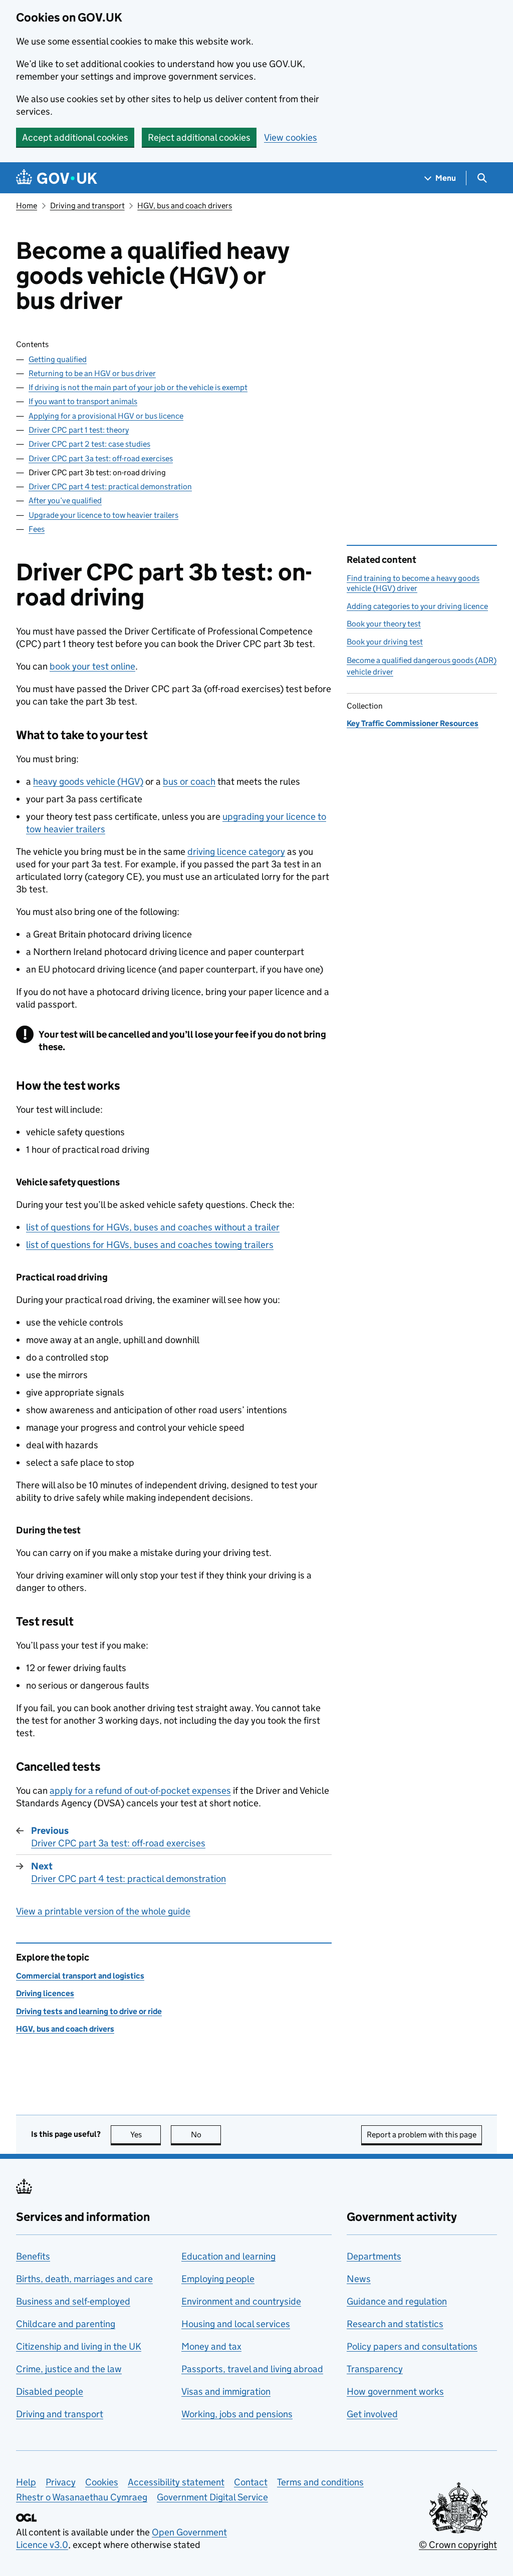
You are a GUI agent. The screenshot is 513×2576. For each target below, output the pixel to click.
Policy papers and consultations (412, 2346)
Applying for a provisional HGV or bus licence (106, 416)
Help (26, 2482)
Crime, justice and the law (69, 2369)
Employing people (218, 2279)
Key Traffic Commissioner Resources (413, 723)
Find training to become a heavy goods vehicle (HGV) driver (413, 583)
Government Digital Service (212, 2497)
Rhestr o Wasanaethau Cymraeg (82, 2497)
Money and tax (211, 2346)
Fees (37, 529)
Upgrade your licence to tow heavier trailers (103, 515)
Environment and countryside (241, 2301)
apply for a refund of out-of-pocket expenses (140, 1791)
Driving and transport (87, 206)
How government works (395, 2391)
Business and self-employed (73, 2301)
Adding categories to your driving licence (417, 606)
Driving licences (45, 1993)
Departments (374, 2256)
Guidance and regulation (397, 2301)
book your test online (92, 666)
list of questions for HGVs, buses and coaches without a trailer (153, 1227)
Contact (251, 2482)
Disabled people (50, 2391)
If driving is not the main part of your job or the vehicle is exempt (138, 387)
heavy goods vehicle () (88, 781)
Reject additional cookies (199, 137)
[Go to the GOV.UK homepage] (57, 178)
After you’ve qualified (65, 501)
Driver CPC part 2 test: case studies (89, 444)
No (206, 2135)
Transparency (375, 2369)
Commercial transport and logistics (80, 1976)
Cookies (102, 2482)
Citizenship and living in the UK (79, 2346)
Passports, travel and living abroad (252, 2369)
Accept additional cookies (75, 137)
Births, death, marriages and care (84, 2279)
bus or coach (189, 781)
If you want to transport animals (83, 401)
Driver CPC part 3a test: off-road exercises (101, 458)
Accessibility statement (176, 2482)
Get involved (372, 2414)
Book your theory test (384, 624)
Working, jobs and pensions (237, 2414)
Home (27, 206)
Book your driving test (385, 642)
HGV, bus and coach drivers (185, 206)
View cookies (291, 137)
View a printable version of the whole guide (103, 1911)
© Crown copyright (458, 2545)
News (359, 2279)
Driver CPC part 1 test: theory (79, 430)
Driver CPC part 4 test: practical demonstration (110, 487)
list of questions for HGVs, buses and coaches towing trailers (150, 1245)
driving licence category (236, 852)
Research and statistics (395, 2324)
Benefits (33, 2256)
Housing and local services (236, 2324)
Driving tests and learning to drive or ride (89, 2011)
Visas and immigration (226, 2391)
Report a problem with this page (422, 2135)
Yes (146, 2135)
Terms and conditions (320, 2482)
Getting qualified (58, 359)
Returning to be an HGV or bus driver (92, 373)
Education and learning (228, 2256)
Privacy (61, 2482)
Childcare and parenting (66, 2324)
